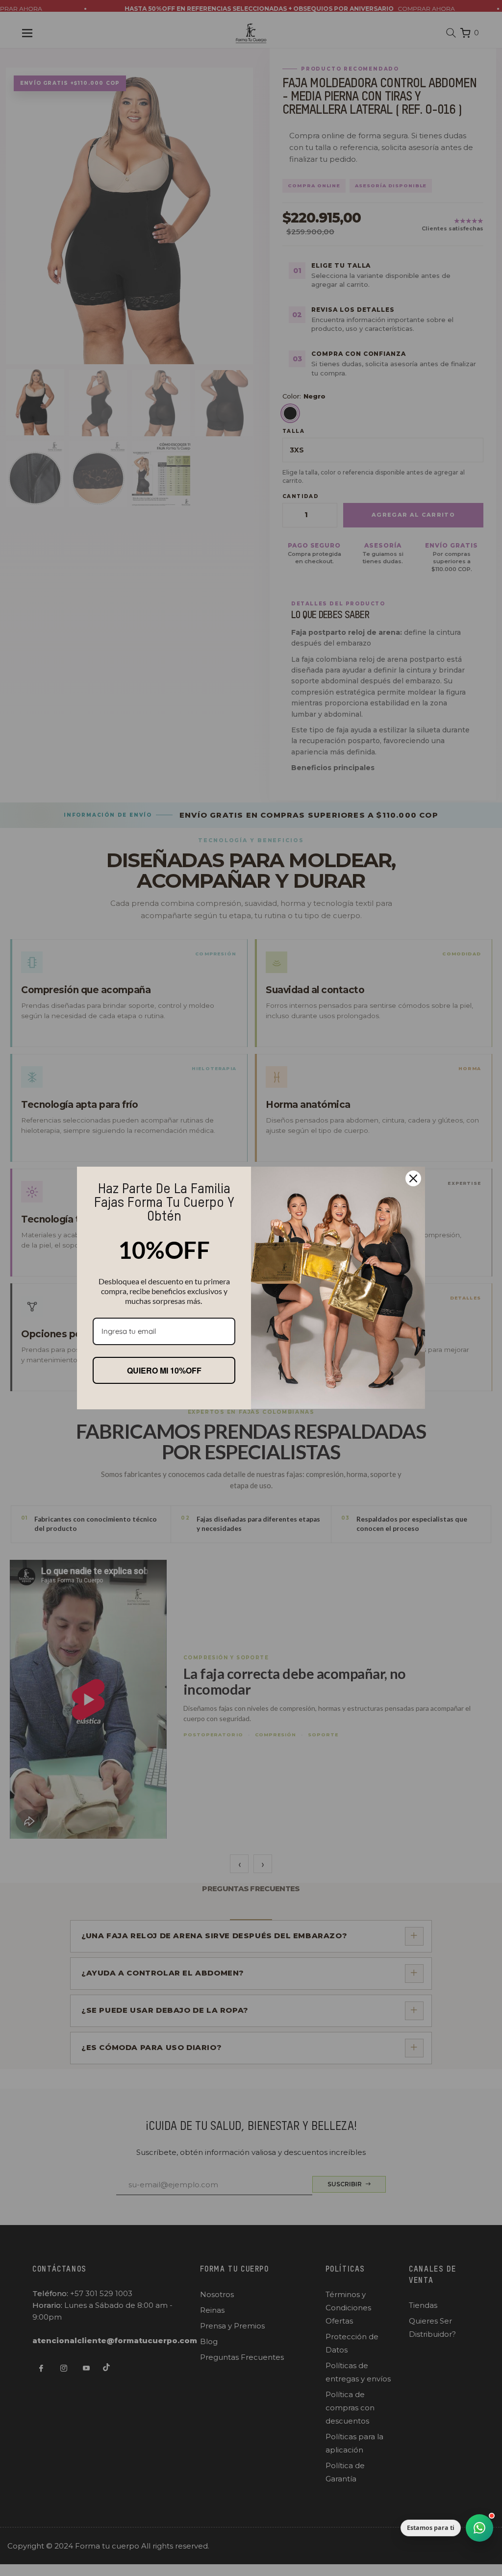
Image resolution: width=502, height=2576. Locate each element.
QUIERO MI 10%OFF (164, 1370)
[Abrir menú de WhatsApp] (479, 2528)
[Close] (413, 1178)
